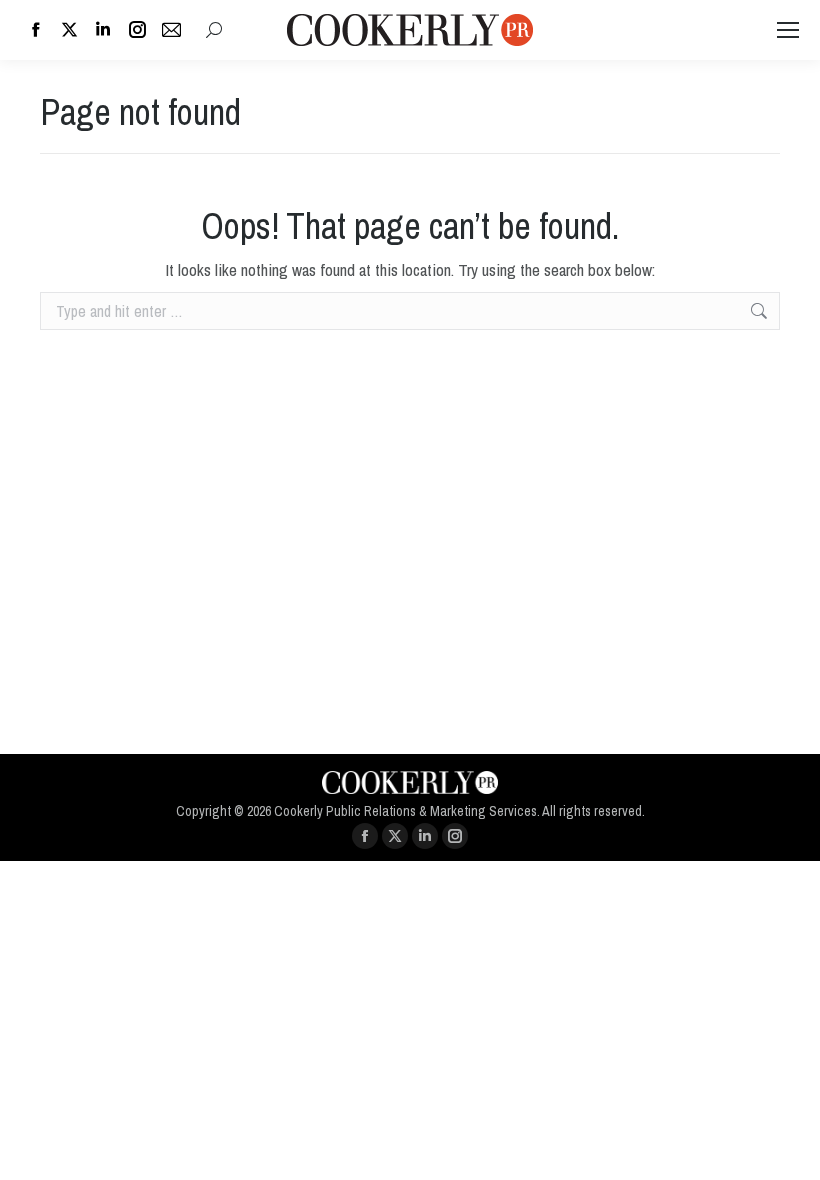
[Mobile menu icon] (788, 30)
